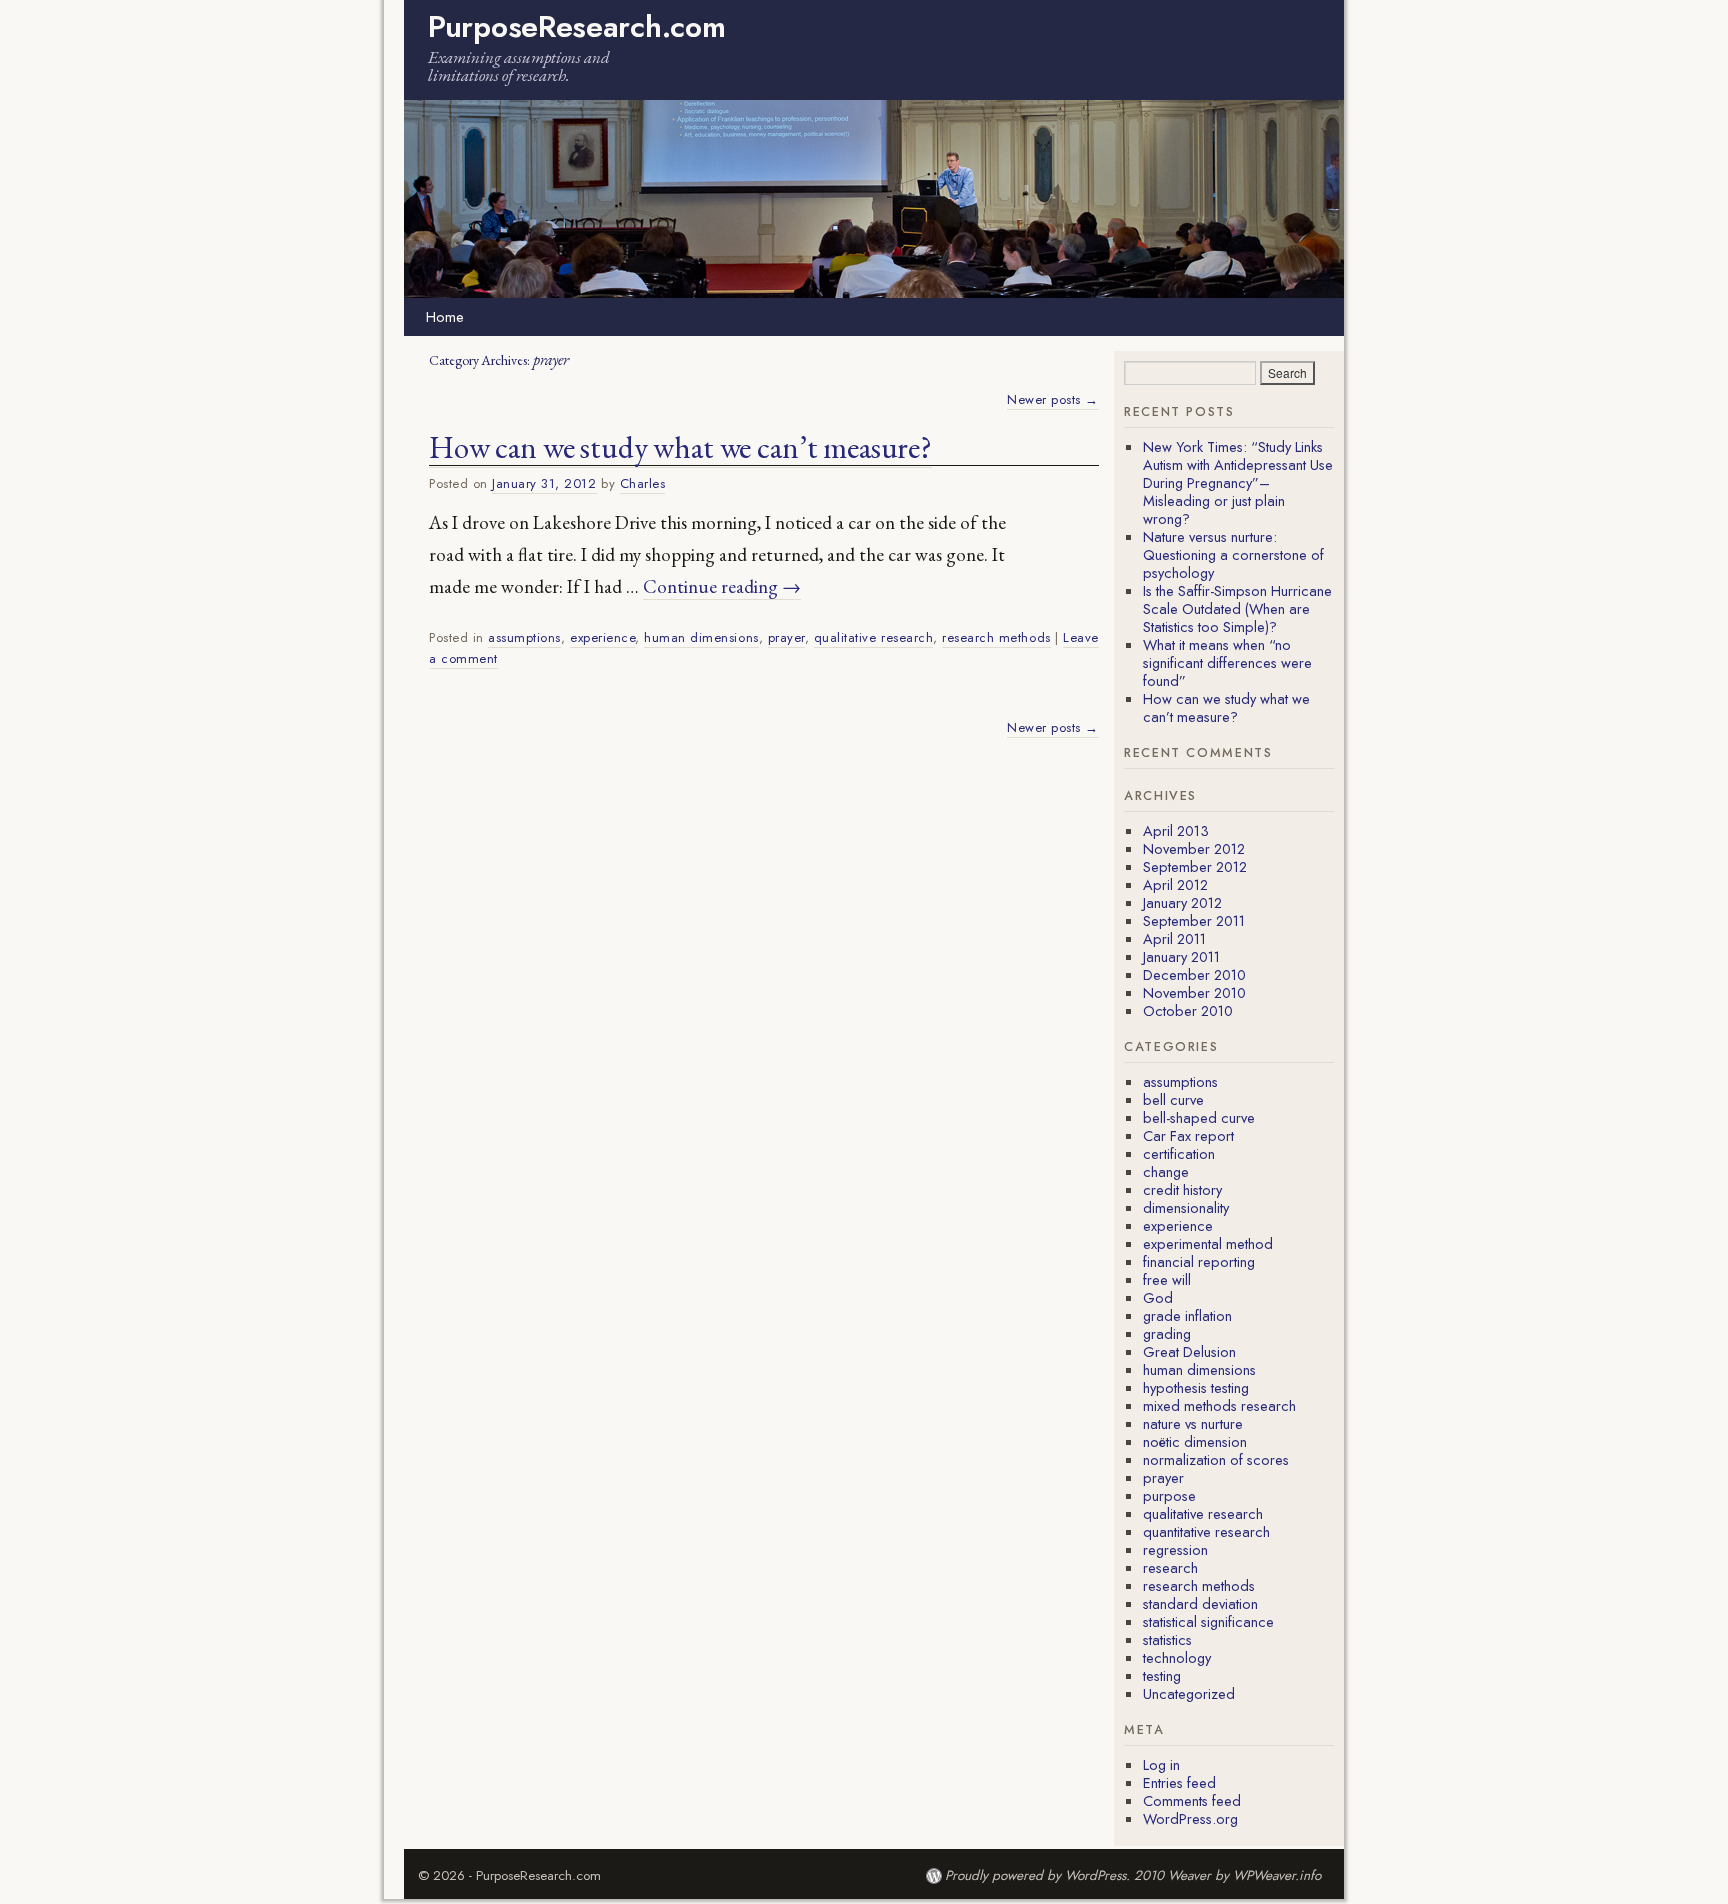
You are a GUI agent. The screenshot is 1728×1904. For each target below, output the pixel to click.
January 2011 (1181, 956)
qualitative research (873, 637)
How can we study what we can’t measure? (680, 447)
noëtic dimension (1195, 1441)
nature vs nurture (1193, 1423)
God (1158, 1297)
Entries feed (1179, 1782)
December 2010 (1194, 974)
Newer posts (1053, 399)
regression (1175, 1549)
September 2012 (1195, 866)
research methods (996, 637)
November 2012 (1194, 848)
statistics (1167, 1639)
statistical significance (1208, 1621)
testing (1162, 1675)
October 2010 (1188, 1010)
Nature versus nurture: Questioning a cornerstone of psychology (1233, 554)
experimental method (1208, 1243)
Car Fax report (1188, 1135)
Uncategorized (1189, 1693)
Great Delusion (1189, 1351)
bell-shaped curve (1199, 1117)
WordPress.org (1190, 1818)
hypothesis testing (1196, 1387)
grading (1167, 1333)
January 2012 (1182, 902)
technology (1177, 1657)
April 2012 (1175, 884)
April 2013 (1176, 830)
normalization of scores (1216, 1459)
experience (602, 637)
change (1166, 1171)
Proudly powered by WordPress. (1037, 1876)
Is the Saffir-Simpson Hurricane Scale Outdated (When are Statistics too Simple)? (1237, 608)
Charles (643, 483)
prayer (786, 637)
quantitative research (1206, 1531)
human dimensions (701, 637)
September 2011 (1194, 920)
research (1170, 1567)
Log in (1161, 1764)
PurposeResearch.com (576, 26)
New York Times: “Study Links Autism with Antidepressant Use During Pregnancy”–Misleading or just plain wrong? (1238, 482)
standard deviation (1200, 1603)
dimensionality (1186, 1207)
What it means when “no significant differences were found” (1227, 662)
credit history (1182, 1189)
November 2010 (1194, 992)
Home (445, 317)
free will (1167, 1279)
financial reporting (1199, 1261)
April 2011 (1174, 938)
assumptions (524, 637)
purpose (1169, 1495)
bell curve (1173, 1099)
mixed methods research (1219, 1405)
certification (1179, 1153)
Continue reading (722, 586)
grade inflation (1187, 1315)
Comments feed (1192, 1800)
